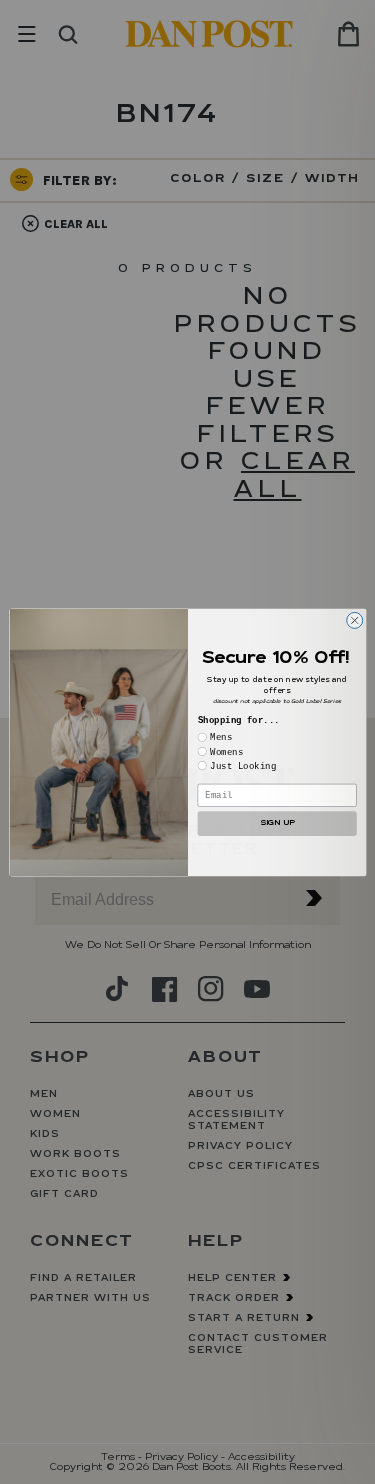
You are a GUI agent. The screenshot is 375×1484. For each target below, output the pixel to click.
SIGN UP (276, 822)
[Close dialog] (354, 620)
